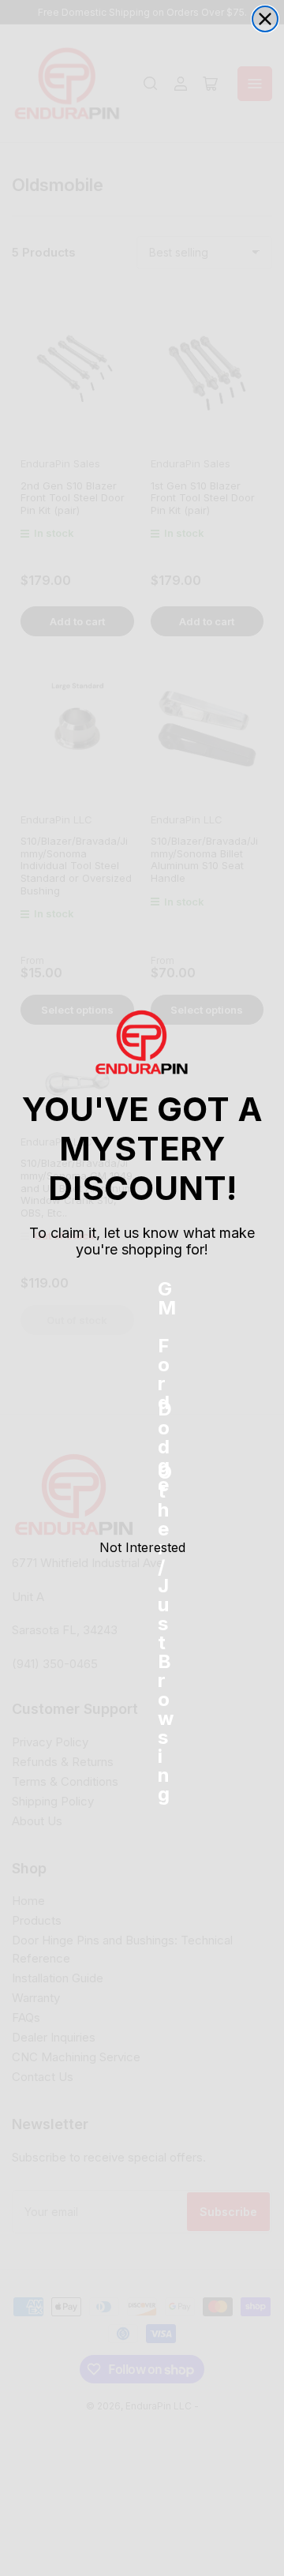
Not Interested (142, 1547)
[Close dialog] (265, 19)
